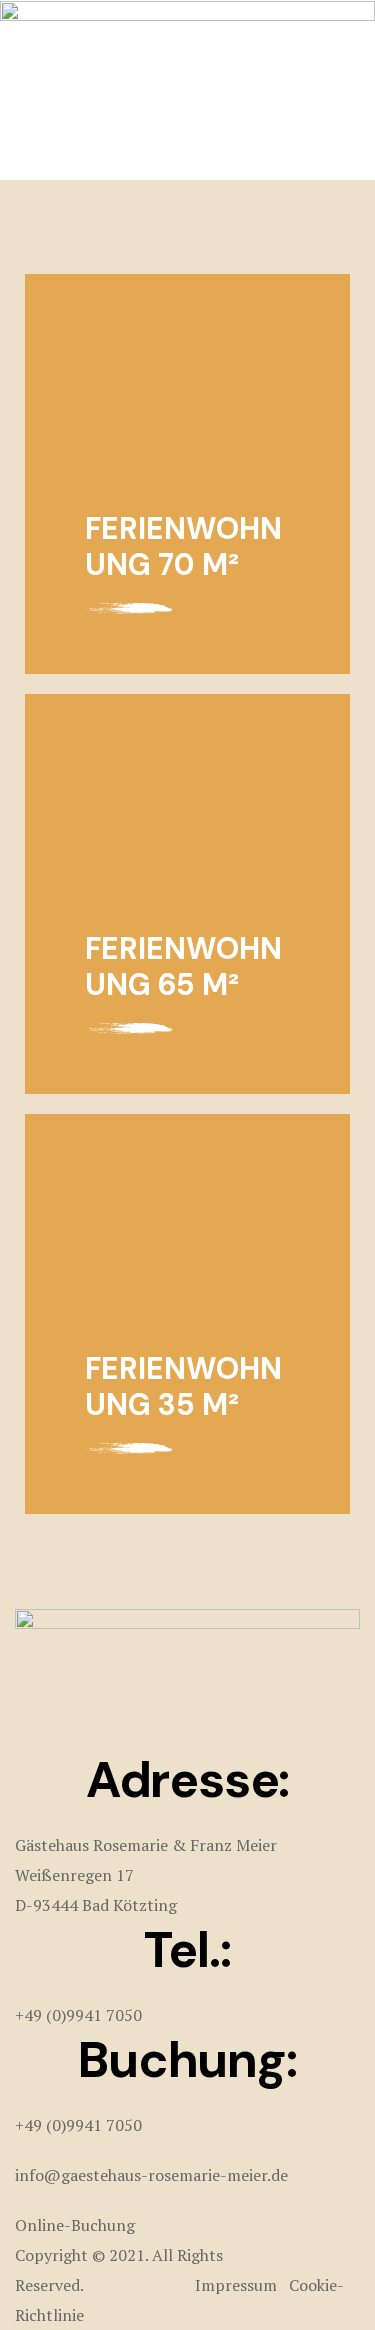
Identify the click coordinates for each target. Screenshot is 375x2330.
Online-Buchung (75, 2225)
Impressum (234, 2285)
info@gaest (57, 2175)
